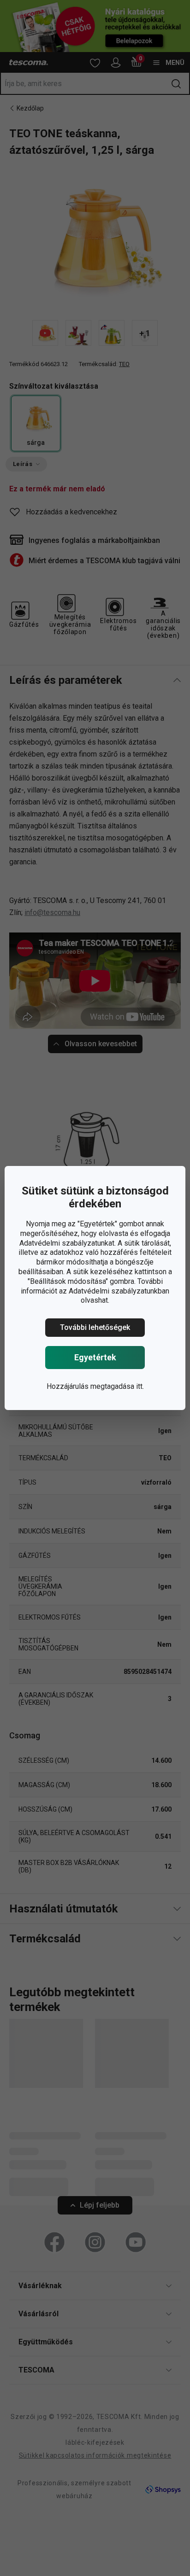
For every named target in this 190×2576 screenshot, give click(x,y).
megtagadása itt (116, 1386)
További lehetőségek (95, 1327)
